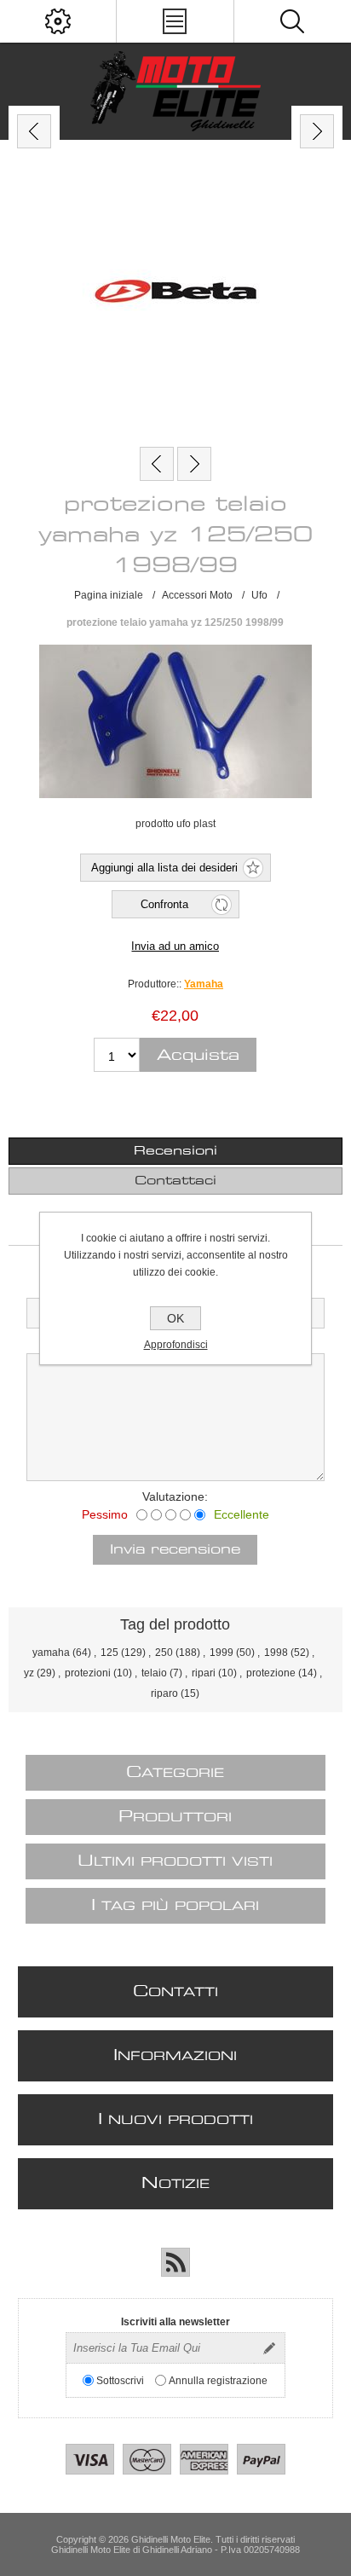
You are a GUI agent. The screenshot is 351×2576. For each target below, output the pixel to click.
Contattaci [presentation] (175, 1181)
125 (109, 1653)
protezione (271, 1673)
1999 (222, 1653)
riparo (164, 1693)
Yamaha (204, 984)
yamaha (51, 1653)
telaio (154, 1673)
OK (175, 1318)
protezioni (88, 1673)
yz (29, 1673)
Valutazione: (175, 1496)
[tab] (175, 1151)
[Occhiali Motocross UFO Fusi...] (194, 464)
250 (164, 1653)
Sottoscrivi (120, 2381)
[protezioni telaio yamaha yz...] (157, 464)
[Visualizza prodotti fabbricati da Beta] (175, 293)
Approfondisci (176, 1345)
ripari (204, 1673)
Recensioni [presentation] (175, 1151)
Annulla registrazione (218, 2381)
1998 (276, 1653)
